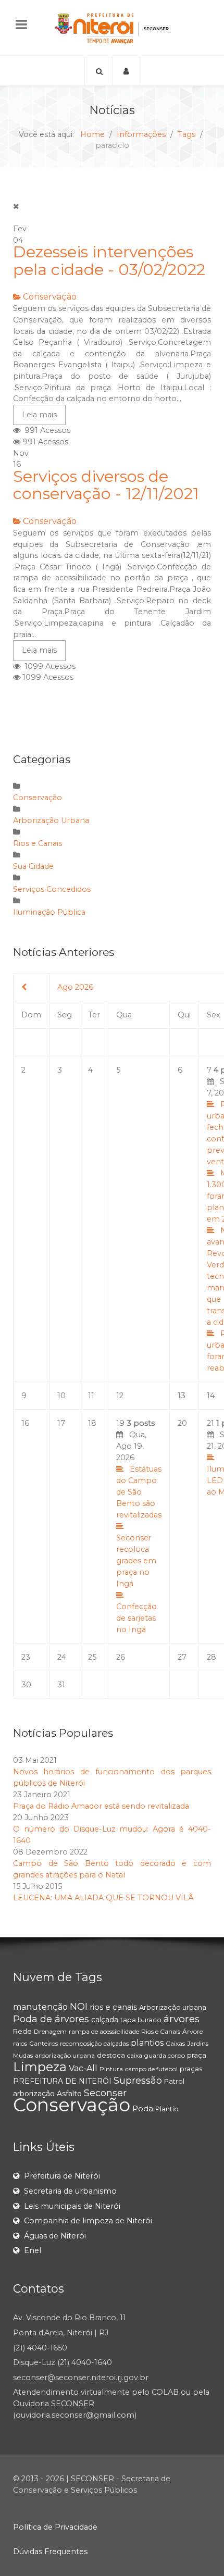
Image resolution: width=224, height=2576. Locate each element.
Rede (22, 2031)
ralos (20, 2043)
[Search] (98, 71)
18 (92, 1423)
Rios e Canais (38, 843)
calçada (105, 2020)
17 (61, 1423)
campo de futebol (151, 2069)
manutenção (40, 2007)
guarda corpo (165, 2055)
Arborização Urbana (51, 820)
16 (25, 1423)
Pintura (111, 2069)
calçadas (116, 2043)
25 (92, 1657)
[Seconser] (112, 28)
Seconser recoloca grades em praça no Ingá (136, 1561)
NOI (79, 2007)
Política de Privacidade (55, 2527)
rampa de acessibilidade (104, 2031)
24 (62, 1657)
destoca (111, 2055)
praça (197, 2055)
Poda (143, 2108)
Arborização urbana (173, 2007)
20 (182, 1423)
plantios (147, 2043)
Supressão (138, 2081)
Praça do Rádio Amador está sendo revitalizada (101, 1806)
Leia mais (39, 415)
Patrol (174, 2081)
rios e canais (113, 2007)
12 (120, 1396)
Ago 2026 (75, 987)
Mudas (23, 2055)
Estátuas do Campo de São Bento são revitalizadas (139, 1492)
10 (61, 1396)
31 (61, 1685)
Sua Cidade (33, 866)
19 (139, 1526)
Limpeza (40, 2067)
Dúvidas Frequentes (50, 2552)
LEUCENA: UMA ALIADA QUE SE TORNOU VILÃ (103, 1898)
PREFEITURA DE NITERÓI (62, 2081)
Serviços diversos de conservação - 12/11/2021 (106, 485)
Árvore (192, 2031)
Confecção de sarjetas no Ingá (136, 1618)
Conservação (50, 297)
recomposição (81, 2043)
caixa (135, 2055)
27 (182, 1657)
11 (91, 1396)
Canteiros (43, 2043)
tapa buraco (141, 2020)
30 (26, 1685)
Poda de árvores (51, 2019)
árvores (182, 2019)
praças (191, 2069)
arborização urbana (65, 2055)
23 (26, 1657)
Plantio (167, 2109)
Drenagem (50, 2031)
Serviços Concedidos (52, 889)
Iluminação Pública (49, 912)
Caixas (175, 2043)
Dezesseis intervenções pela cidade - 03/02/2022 (109, 261)
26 (121, 1657)
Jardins (198, 2043)
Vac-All (83, 2068)
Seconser (105, 2093)
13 (182, 1396)
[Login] (126, 71)
